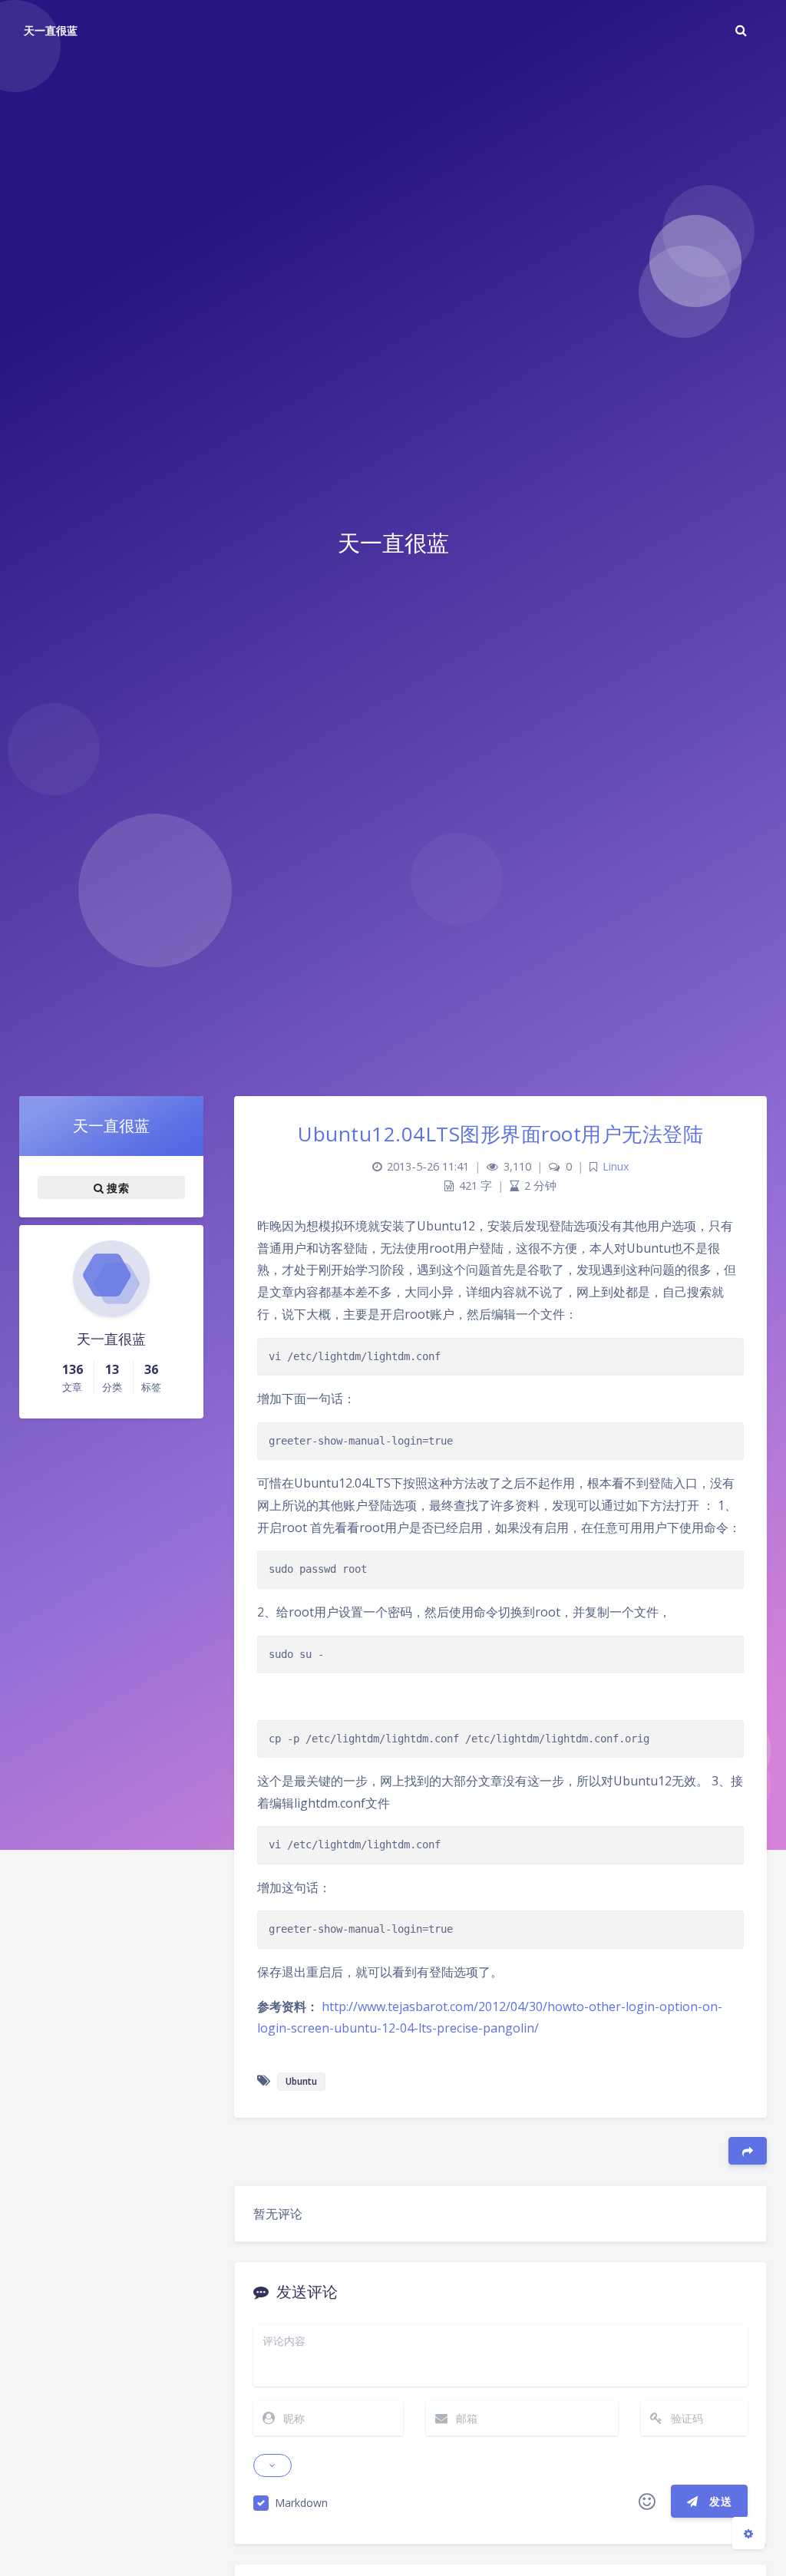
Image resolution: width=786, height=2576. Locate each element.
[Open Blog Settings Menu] (748, 2533)
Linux (616, 1166)
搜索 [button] (116, 1187)
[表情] (647, 2502)
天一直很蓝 (51, 30)
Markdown (301, 2503)
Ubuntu (301, 2081)
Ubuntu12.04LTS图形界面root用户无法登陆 (500, 1134)
